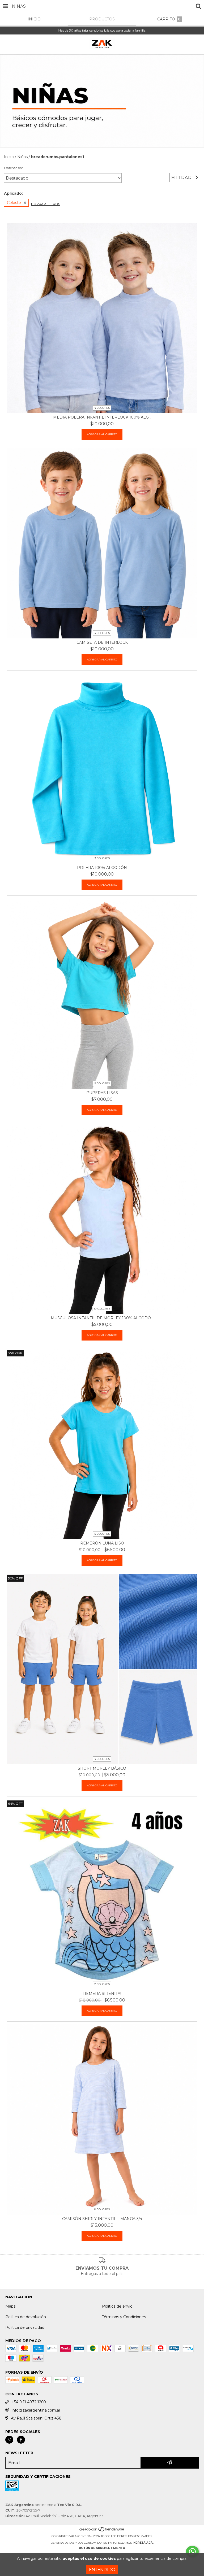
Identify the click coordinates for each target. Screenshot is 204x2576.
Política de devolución (26, 2317)
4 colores (102, 408)
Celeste (14, 203)
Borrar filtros (46, 204)
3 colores (102, 858)
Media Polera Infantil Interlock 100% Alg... (102, 417)
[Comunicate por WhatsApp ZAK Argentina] (192, 2552)
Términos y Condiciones (124, 2317)
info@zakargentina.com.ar (36, 2410)
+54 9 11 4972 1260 (29, 2402)
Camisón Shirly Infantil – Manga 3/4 (102, 2219)
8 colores (102, 2209)
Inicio (9, 157)
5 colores (102, 1083)
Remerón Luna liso (102, 1543)
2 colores (102, 1984)
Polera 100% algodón (102, 868)
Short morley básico (102, 1768)
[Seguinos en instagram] (9, 2440)
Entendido (102, 2570)
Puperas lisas (102, 1093)
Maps (10, 2306)
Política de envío (117, 2306)
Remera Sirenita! (102, 1994)
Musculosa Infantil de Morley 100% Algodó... (102, 1318)
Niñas (22, 157)
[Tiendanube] (102, 2531)
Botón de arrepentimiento (102, 2548)
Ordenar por (14, 168)
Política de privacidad (25, 2327)
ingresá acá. (143, 2543)
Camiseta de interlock (102, 642)
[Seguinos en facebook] (21, 2440)
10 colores (102, 1309)
